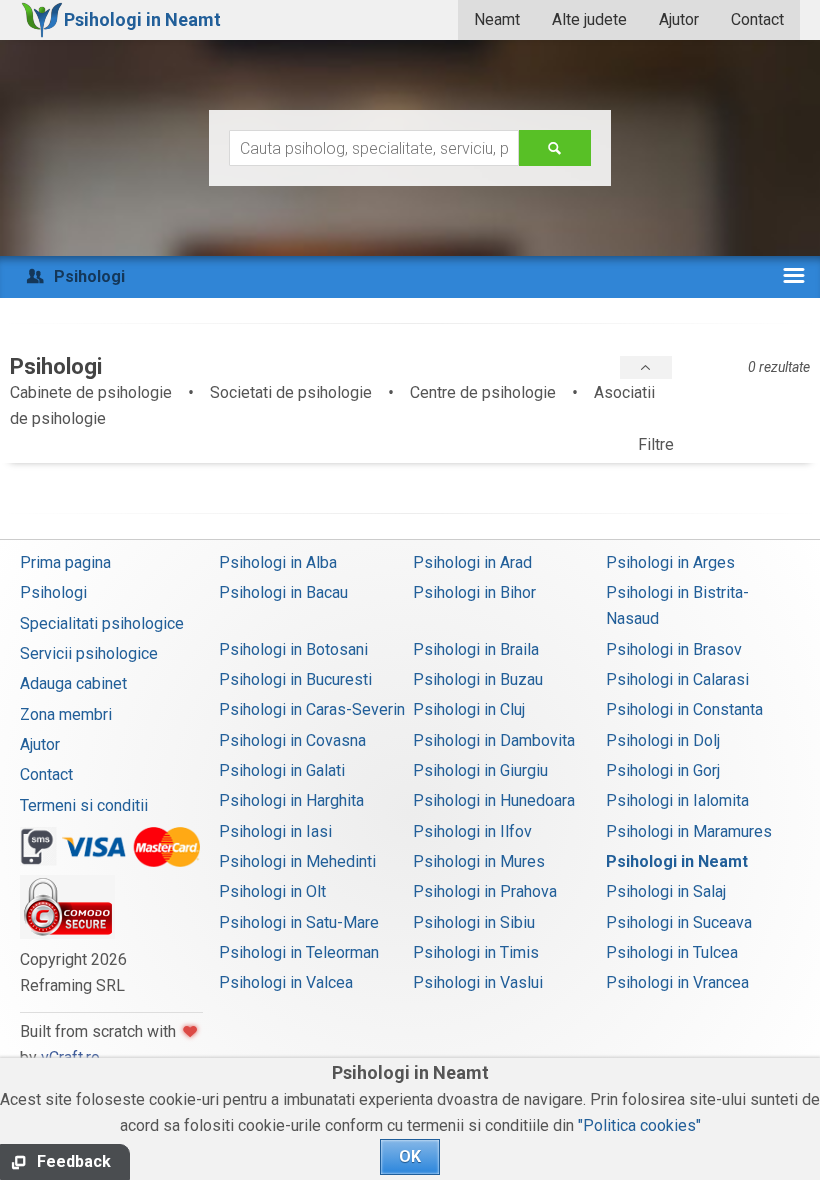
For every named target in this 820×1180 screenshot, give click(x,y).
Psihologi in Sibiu (474, 922)
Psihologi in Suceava (679, 922)
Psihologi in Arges (670, 562)
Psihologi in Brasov (674, 649)
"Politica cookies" (639, 1125)
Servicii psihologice (89, 653)
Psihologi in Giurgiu (480, 770)
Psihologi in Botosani (293, 649)
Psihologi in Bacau (283, 592)
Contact (757, 19)
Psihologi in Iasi (275, 831)
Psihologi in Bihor (474, 592)
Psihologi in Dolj (663, 740)
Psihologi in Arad (472, 562)
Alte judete (589, 19)
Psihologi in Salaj (666, 891)
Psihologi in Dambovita (494, 740)
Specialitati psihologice (102, 623)
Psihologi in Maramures (689, 831)
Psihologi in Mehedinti (297, 861)
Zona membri (66, 714)
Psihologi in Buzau (478, 679)
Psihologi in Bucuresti (295, 679)
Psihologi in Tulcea (672, 952)
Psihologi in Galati (282, 770)
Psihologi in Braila (476, 649)
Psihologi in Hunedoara (494, 800)
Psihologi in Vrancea (677, 982)
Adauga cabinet (73, 683)
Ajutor (679, 19)
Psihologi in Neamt (677, 861)
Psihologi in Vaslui (478, 982)
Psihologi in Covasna (292, 740)
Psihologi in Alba (278, 562)
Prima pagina (65, 562)
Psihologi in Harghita (291, 800)
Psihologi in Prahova (485, 891)
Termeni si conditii (84, 805)
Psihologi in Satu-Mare (299, 922)
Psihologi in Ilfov (472, 831)
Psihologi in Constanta (684, 709)
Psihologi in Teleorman (299, 952)
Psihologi (53, 592)
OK (410, 1156)
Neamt (497, 19)
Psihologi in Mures (479, 861)
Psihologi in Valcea (286, 982)
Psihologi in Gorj (663, 770)
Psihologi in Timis (476, 952)
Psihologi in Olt (272, 891)
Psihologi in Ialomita (677, 800)
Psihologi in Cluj (469, 709)
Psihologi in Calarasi (677, 679)
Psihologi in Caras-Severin (312, 709)
